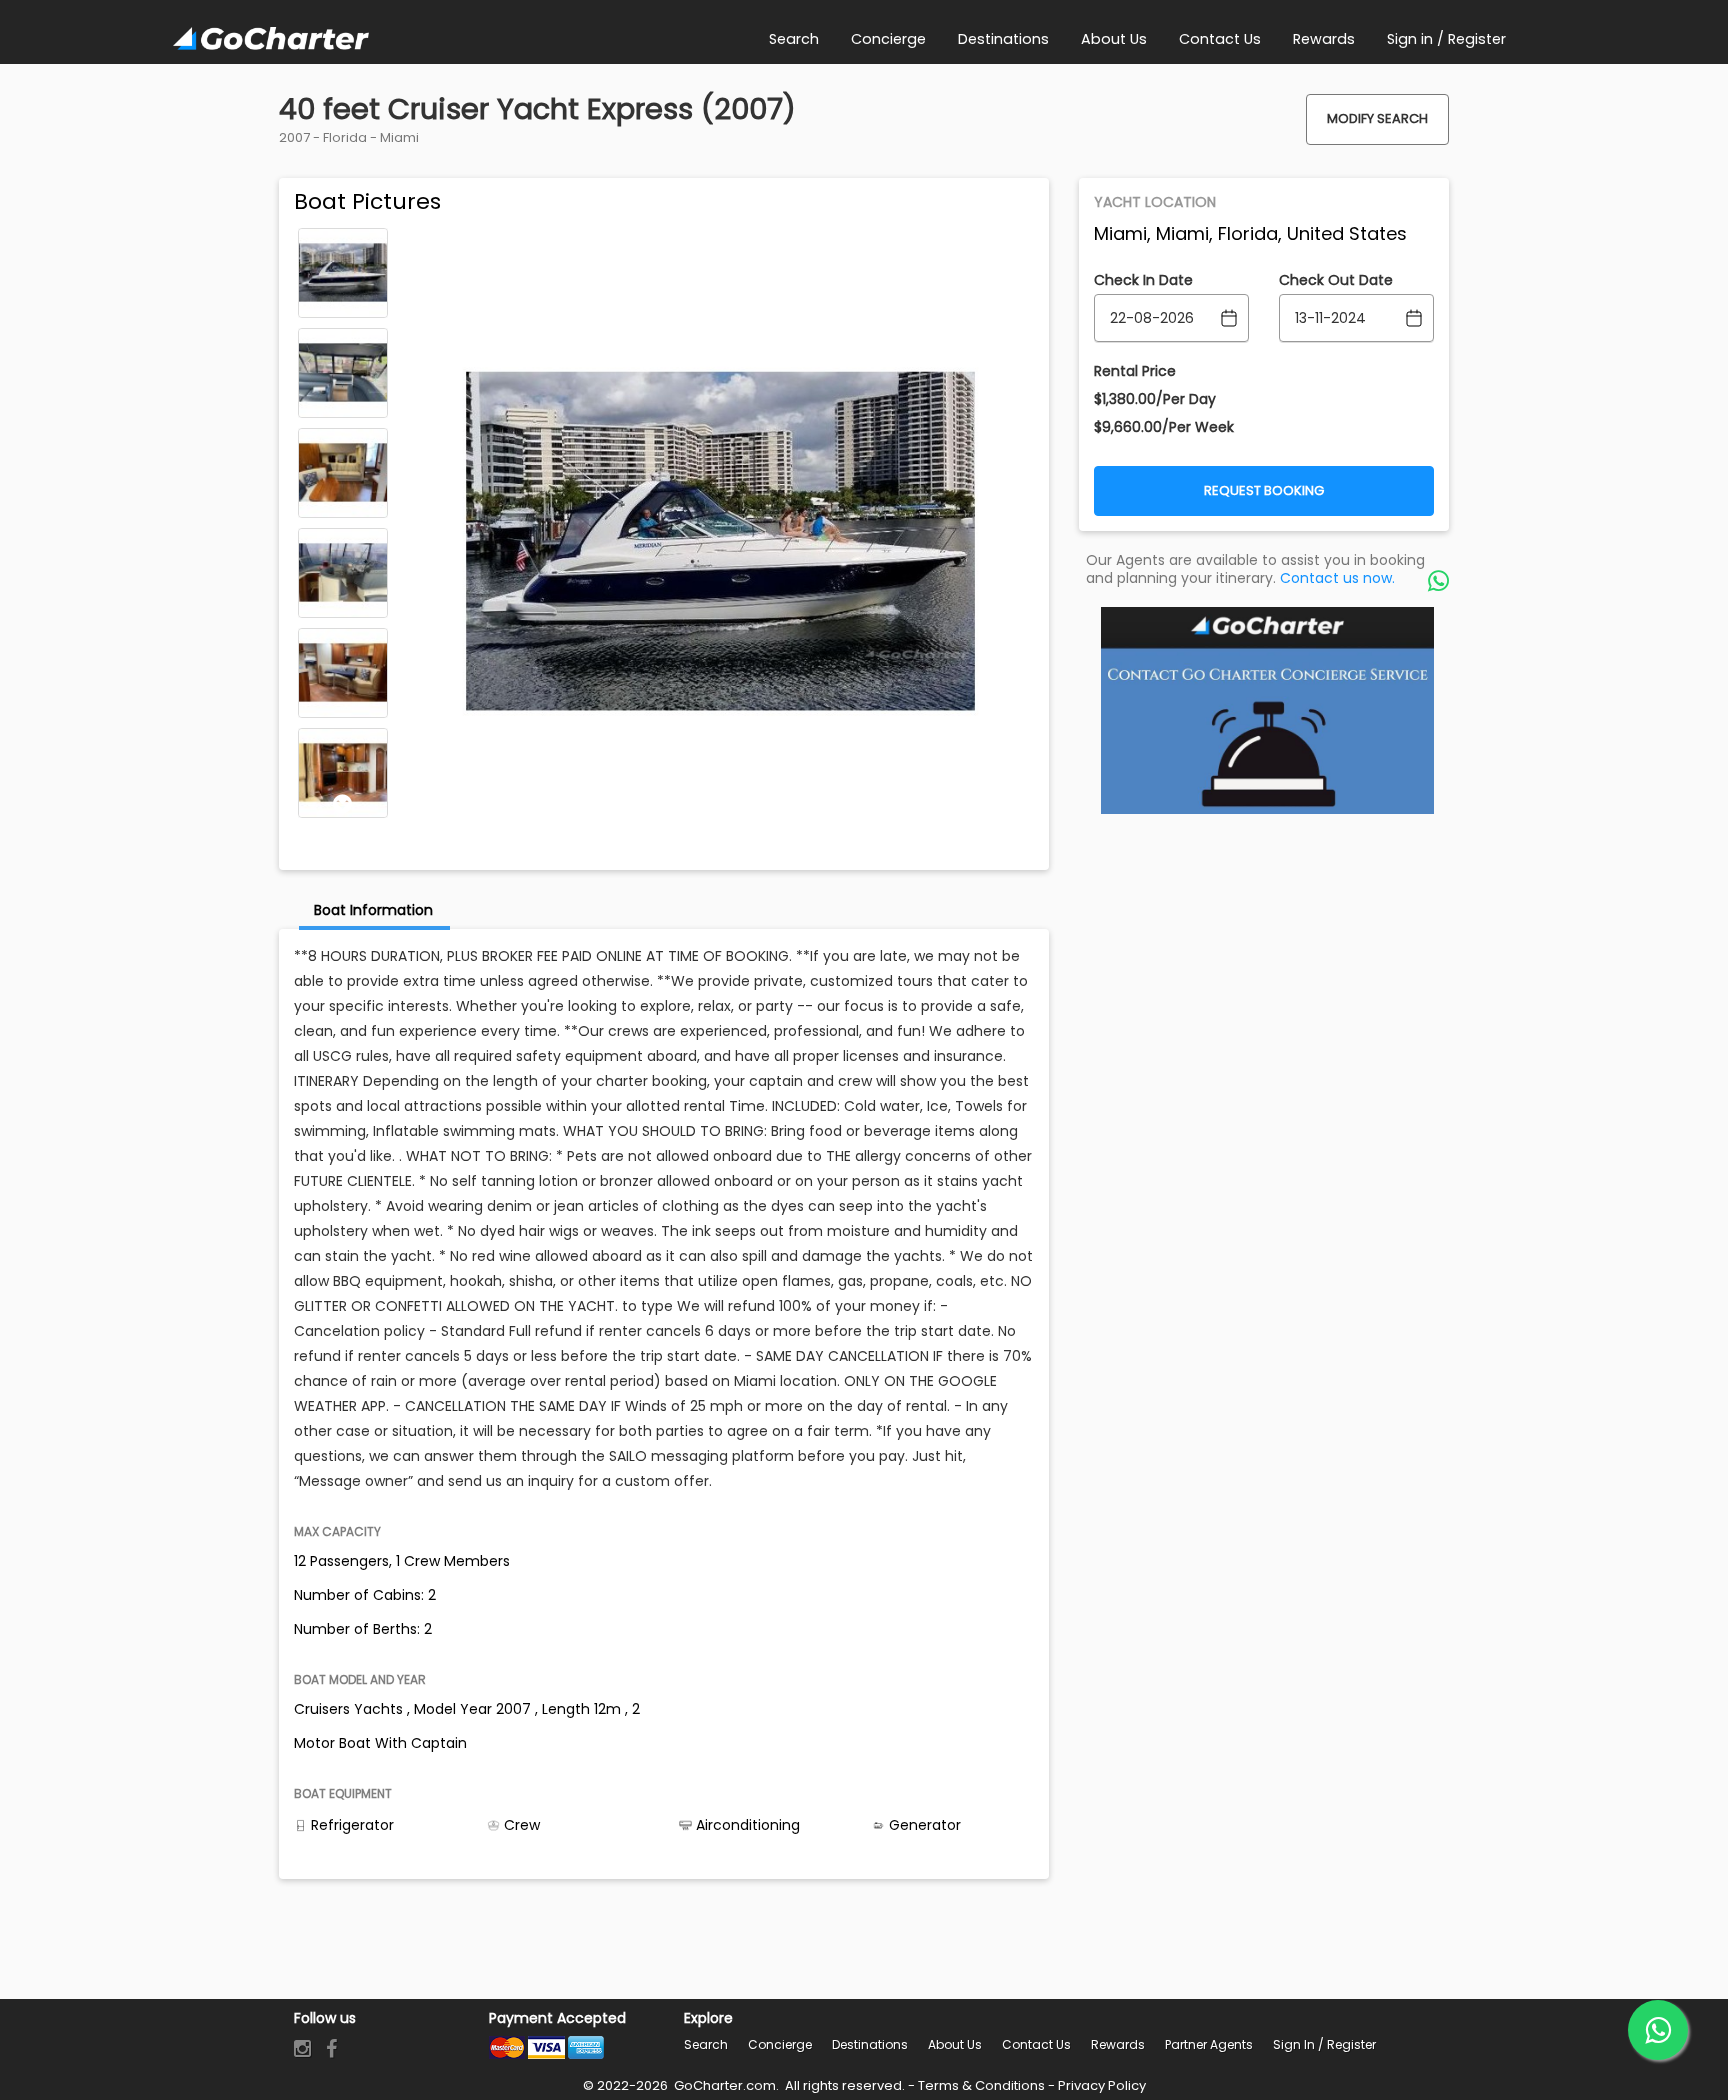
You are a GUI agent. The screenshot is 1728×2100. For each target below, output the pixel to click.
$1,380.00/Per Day (1155, 399)
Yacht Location (1155, 202)
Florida (345, 137)
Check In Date (1143, 280)
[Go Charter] (271, 40)
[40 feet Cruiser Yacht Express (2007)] (343, 273)
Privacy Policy (1102, 2085)
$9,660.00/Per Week (1164, 427)
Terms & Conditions (981, 2085)
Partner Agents (1209, 2044)
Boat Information (373, 910)
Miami (399, 137)
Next (343, 804)
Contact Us (1036, 2044)
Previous (343, 242)
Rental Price (1135, 371)
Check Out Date (1336, 280)
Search (706, 2044)
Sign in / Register (1324, 2044)
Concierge (780, 2044)
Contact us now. (1337, 578)
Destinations (870, 2044)
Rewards (1118, 2044)
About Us (955, 2044)
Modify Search (1377, 118)
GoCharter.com (723, 2085)
